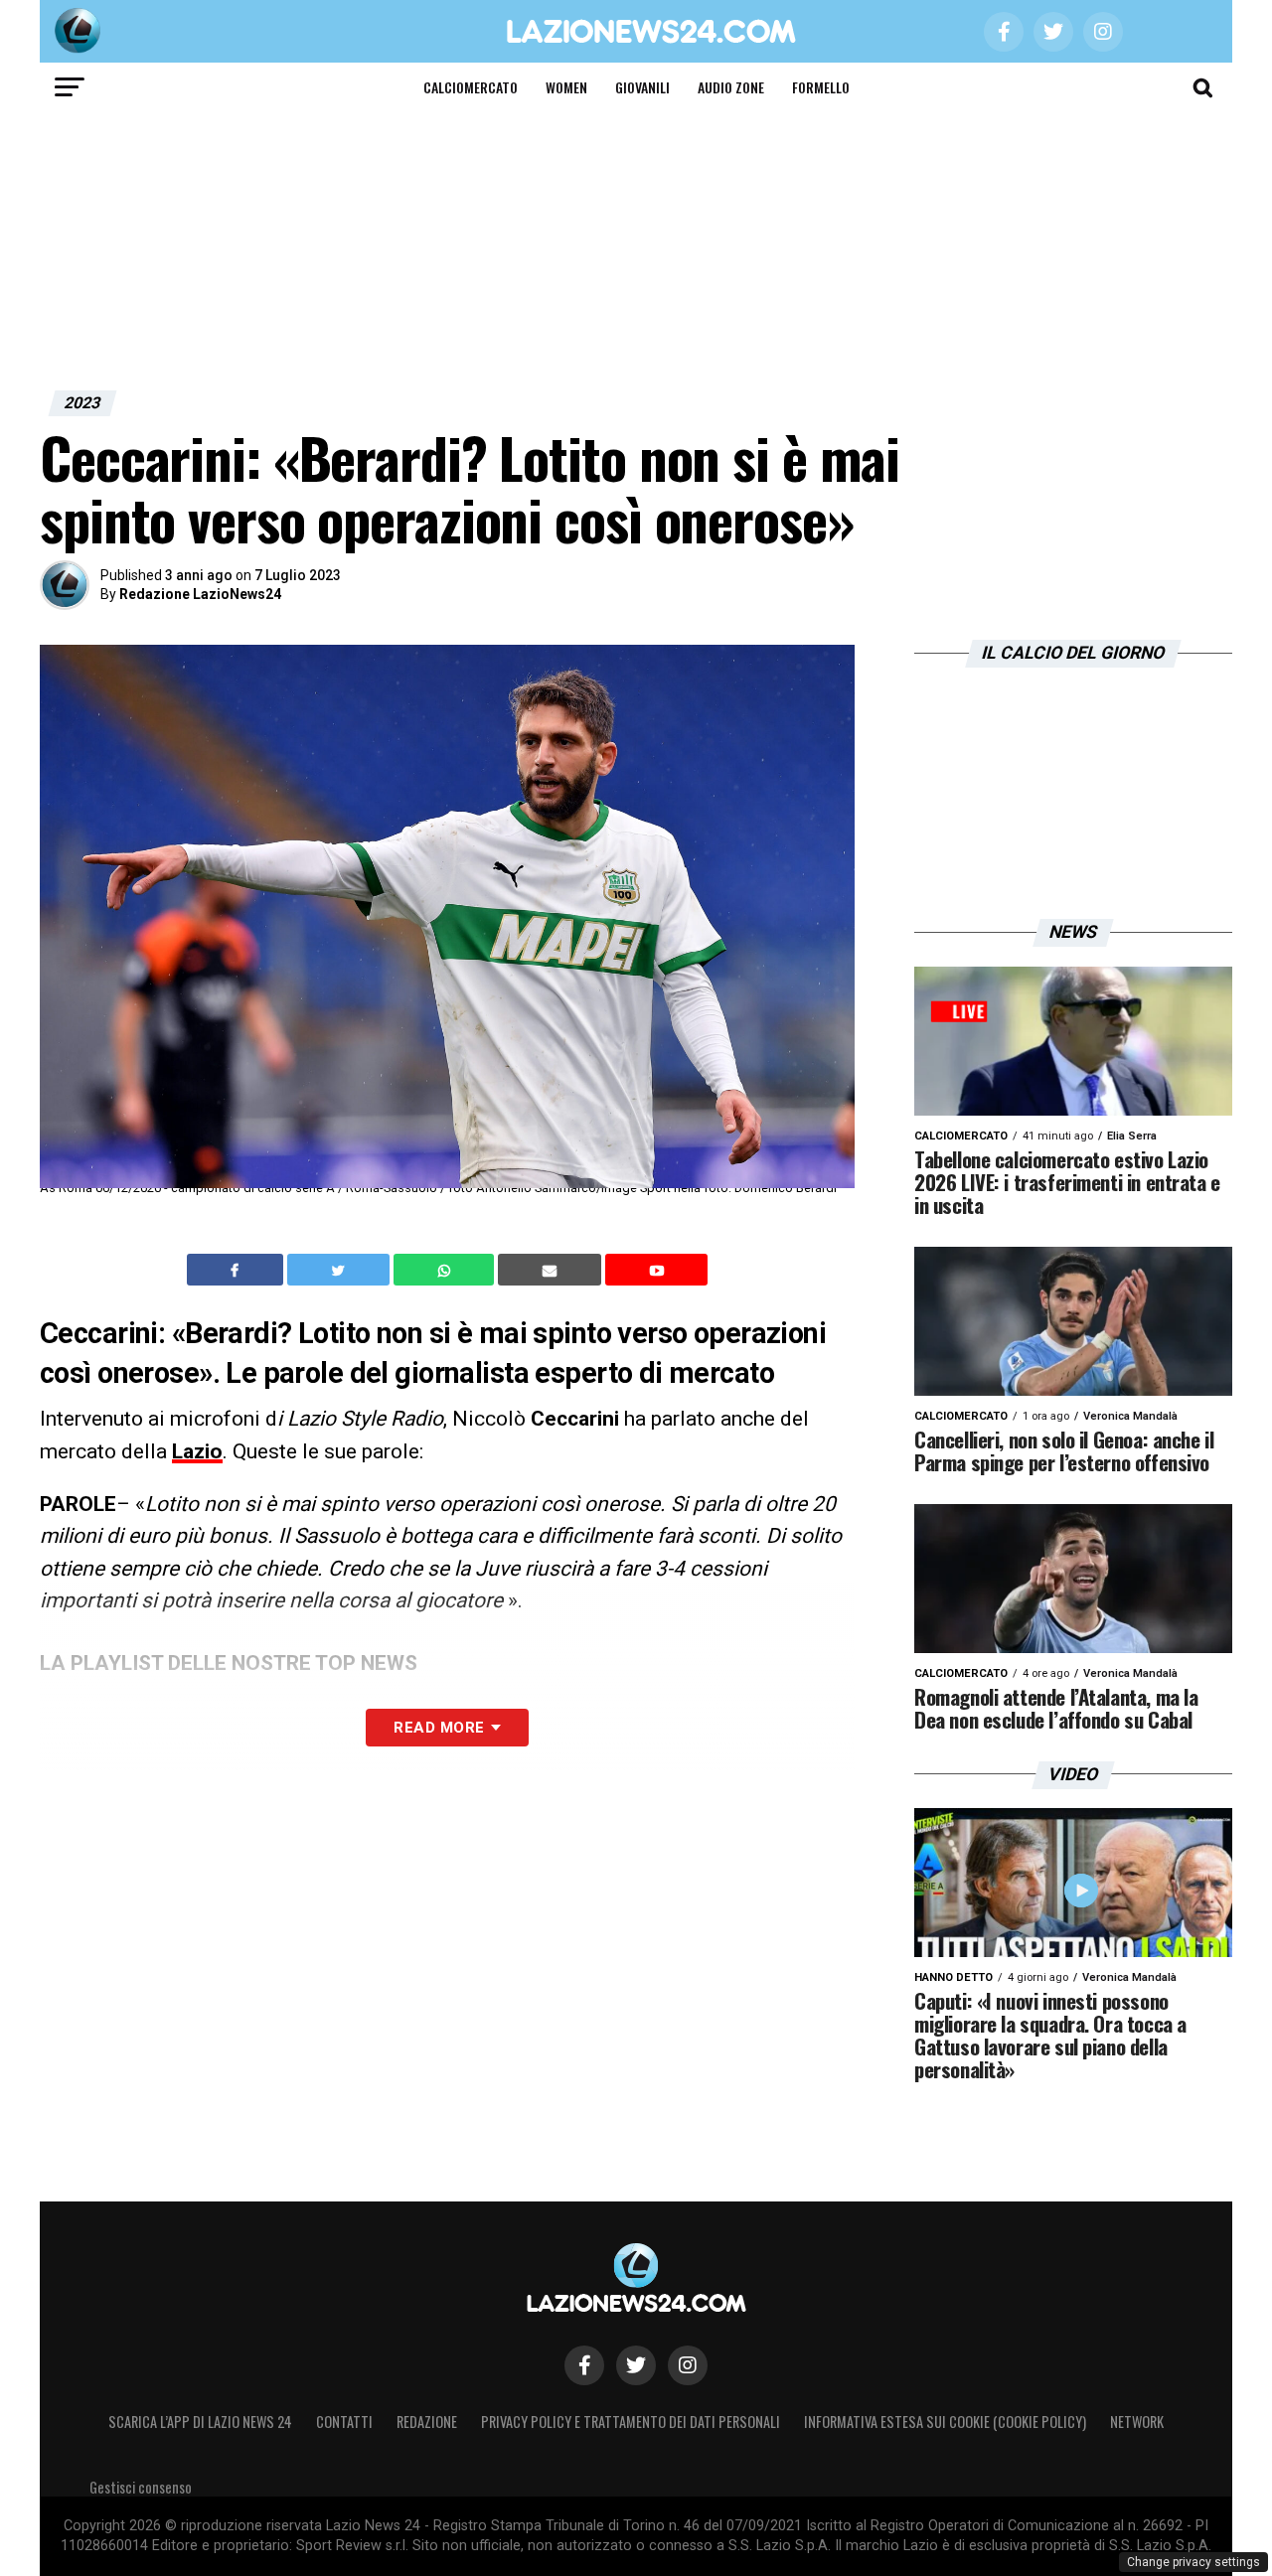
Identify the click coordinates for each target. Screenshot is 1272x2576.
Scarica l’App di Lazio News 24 (200, 2422)
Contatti (344, 2422)
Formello (821, 87)
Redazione (427, 2422)
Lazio (197, 1451)
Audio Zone (731, 87)
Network (1137, 2422)
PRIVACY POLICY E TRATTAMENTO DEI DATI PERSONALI (631, 2422)
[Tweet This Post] (340, 1270)
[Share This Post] (446, 1270)
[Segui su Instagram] (688, 2365)
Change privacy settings (1193, 2562)
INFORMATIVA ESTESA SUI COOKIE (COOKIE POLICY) (945, 2422)
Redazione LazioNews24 (200, 594)
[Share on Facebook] (238, 1270)
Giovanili (642, 87)
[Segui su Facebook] (584, 2365)
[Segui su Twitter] (636, 2365)
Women (566, 87)
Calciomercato (471, 87)
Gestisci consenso (141, 2487)
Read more (439, 1728)
